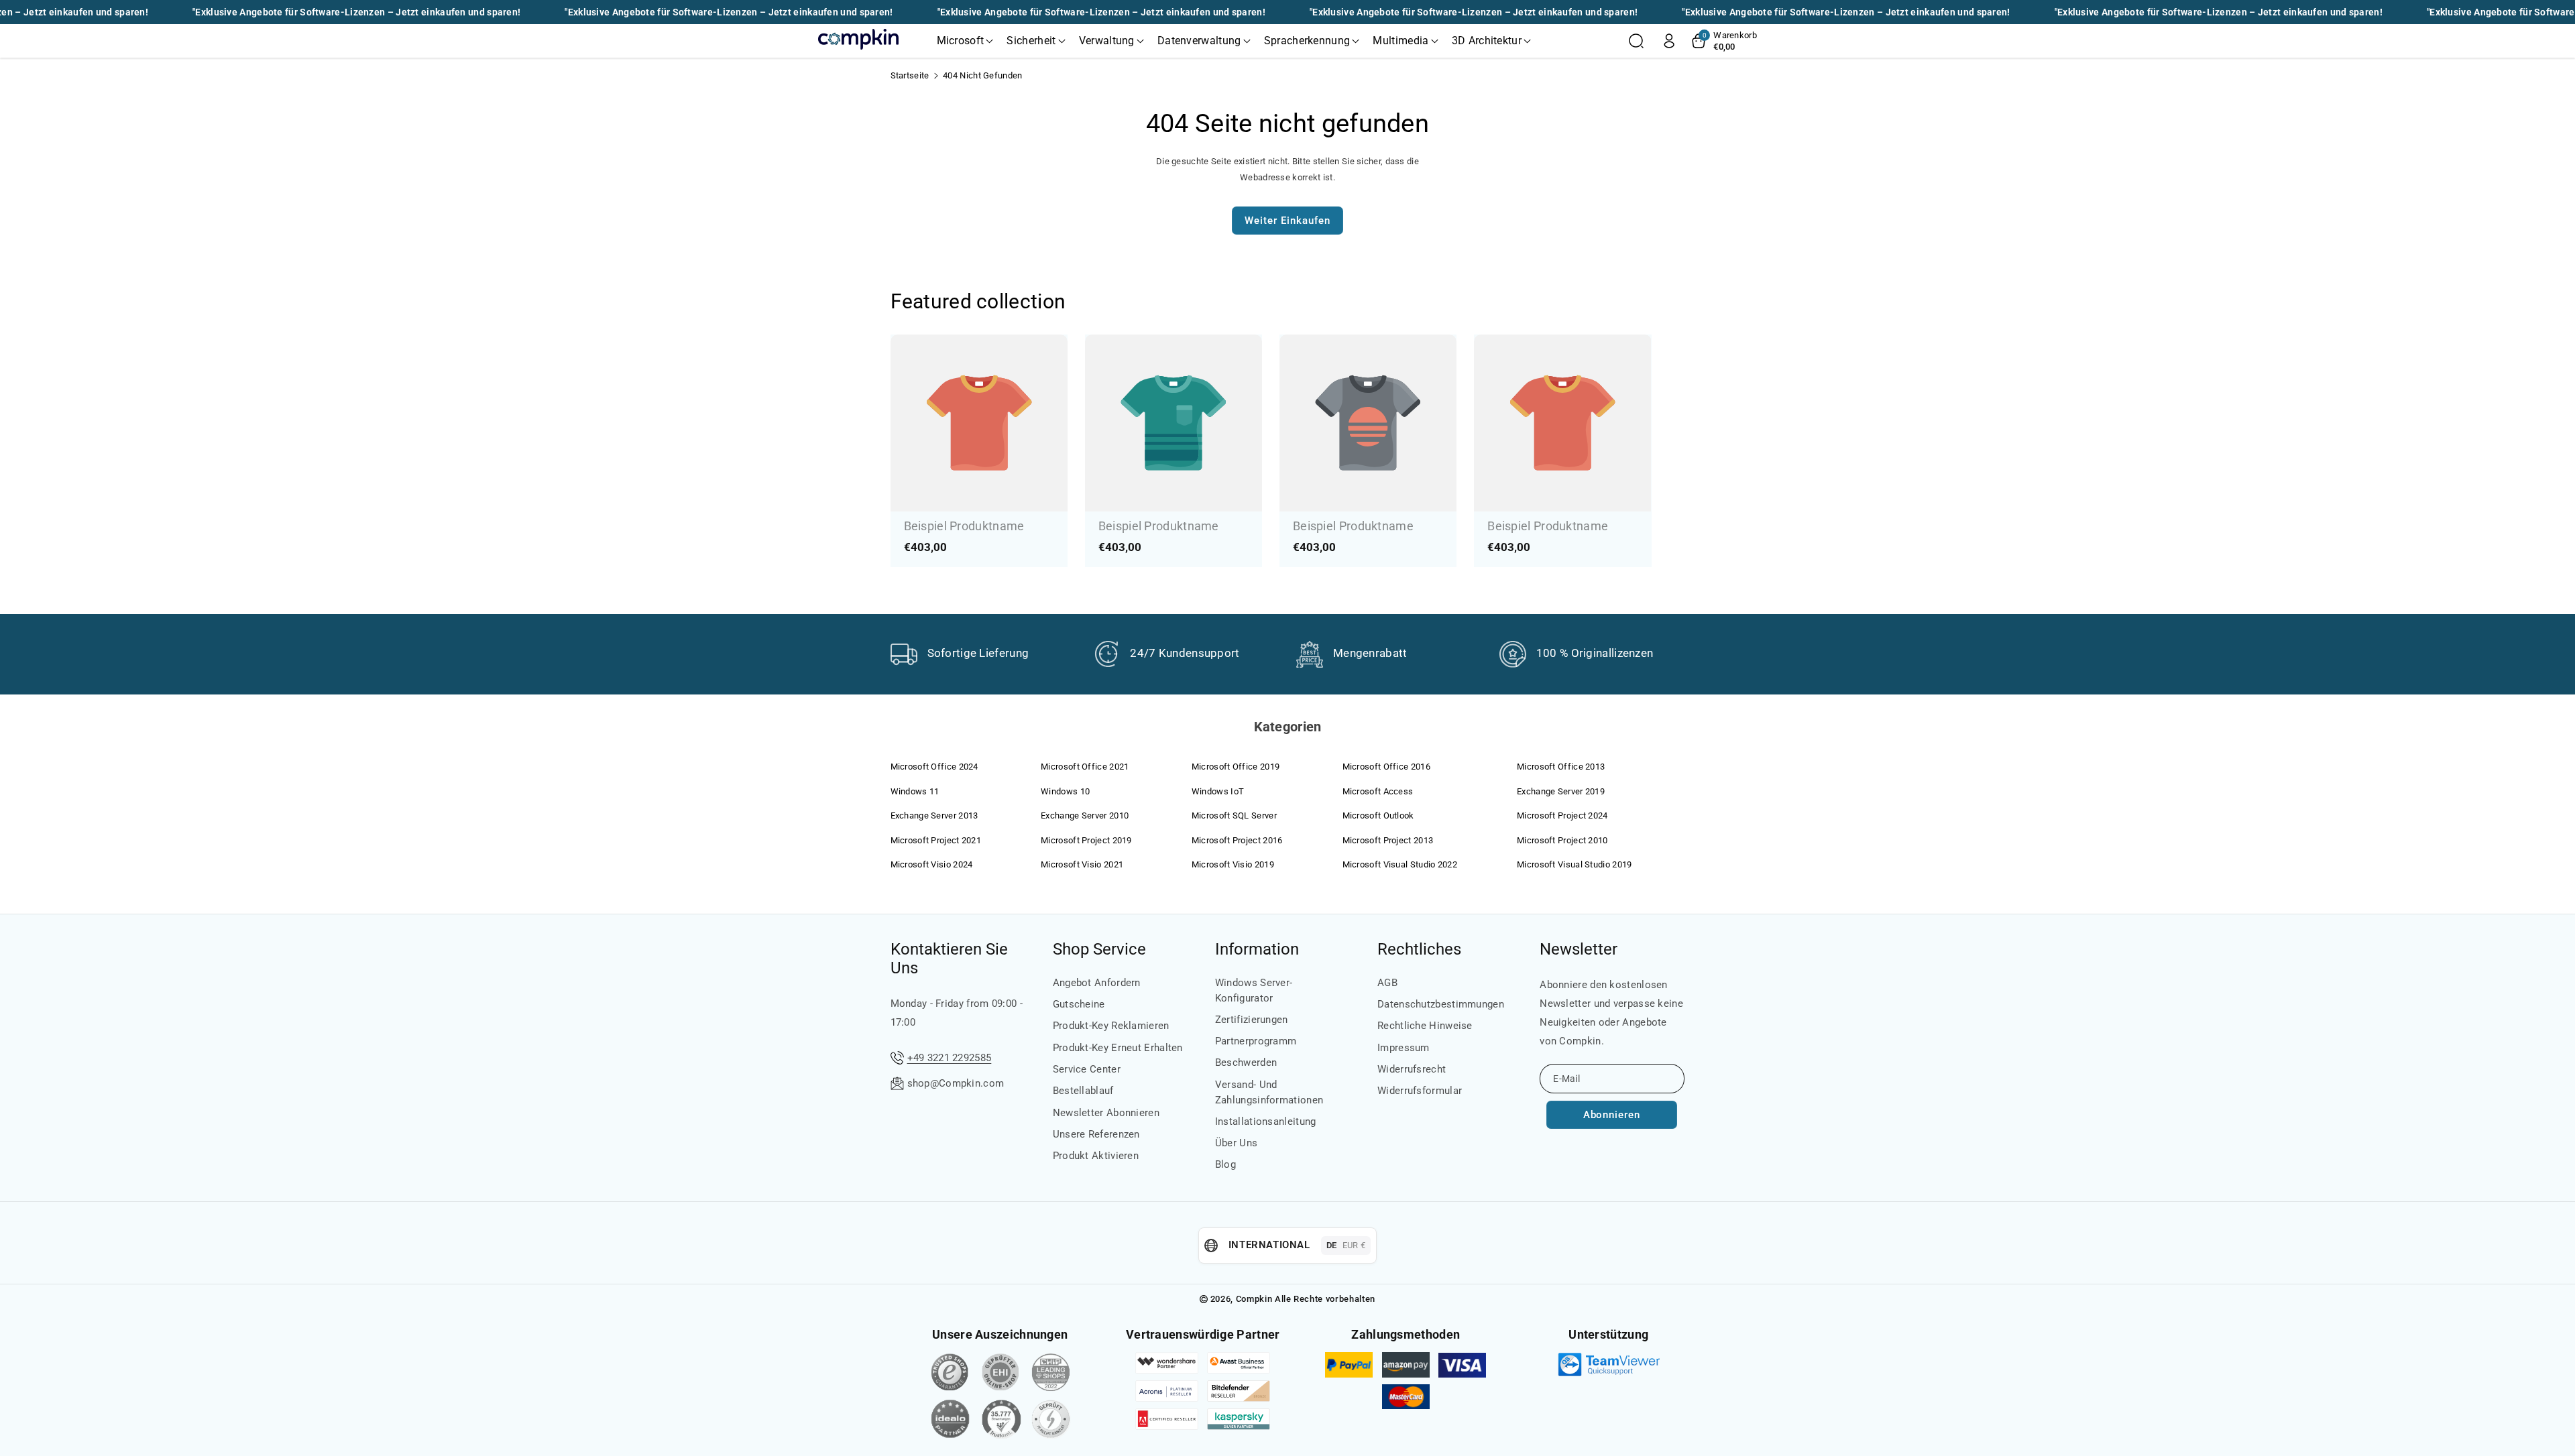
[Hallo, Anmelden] (1669, 41)
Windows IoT (1218, 791)
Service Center (1087, 1069)
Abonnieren (1612, 1115)
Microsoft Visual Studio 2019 (1574, 864)
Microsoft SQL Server (1234, 815)
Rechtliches (1419, 949)
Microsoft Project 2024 (1562, 815)
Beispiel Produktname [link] (964, 526)
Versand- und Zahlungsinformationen (1269, 1092)
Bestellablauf (1083, 1091)
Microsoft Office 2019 (1236, 767)
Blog (1225, 1164)
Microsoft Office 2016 (1386, 767)
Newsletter (1579, 949)
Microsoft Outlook (1378, 815)
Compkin (1254, 1299)
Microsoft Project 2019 (1086, 840)
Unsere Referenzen (1096, 1134)
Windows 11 (915, 791)
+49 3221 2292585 (950, 1058)
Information (1257, 949)
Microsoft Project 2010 (1562, 840)
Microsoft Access (1378, 791)
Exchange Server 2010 (1085, 815)
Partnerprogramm (1256, 1041)
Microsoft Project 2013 (1388, 840)
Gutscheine (1079, 1004)
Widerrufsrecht (1412, 1069)
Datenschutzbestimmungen (1441, 1004)
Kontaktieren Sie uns (949, 959)
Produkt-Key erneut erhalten (1118, 1048)
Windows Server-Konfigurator (1254, 990)
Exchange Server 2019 (1561, 791)
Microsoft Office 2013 (1561, 767)
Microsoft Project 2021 (936, 840)
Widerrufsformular (1420, 1091)
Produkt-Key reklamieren (1111, 1026)
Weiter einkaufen (1287, 221)
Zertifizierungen (1252, 1020)
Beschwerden (1246, 1063)
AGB (1387, 983)
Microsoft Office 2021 (1085, 767)
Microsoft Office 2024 (934, 767)
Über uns (1236, 1143)
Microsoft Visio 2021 (1082, 864)
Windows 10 (1065, 791)
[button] (965, 41)
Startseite (910, 75)
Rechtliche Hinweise (1425, 1026)
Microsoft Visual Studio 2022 (1400, 864)
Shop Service (1099, 949)
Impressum (1404, 1048)
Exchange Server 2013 (934, 815)
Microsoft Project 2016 (1237, 840)
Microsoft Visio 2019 (1233, 864)
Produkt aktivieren (1096, 1156)
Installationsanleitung (1266, 1121)
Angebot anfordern (1097, 983)
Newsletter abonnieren (1106, 1113)
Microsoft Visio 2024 (932, 864)
